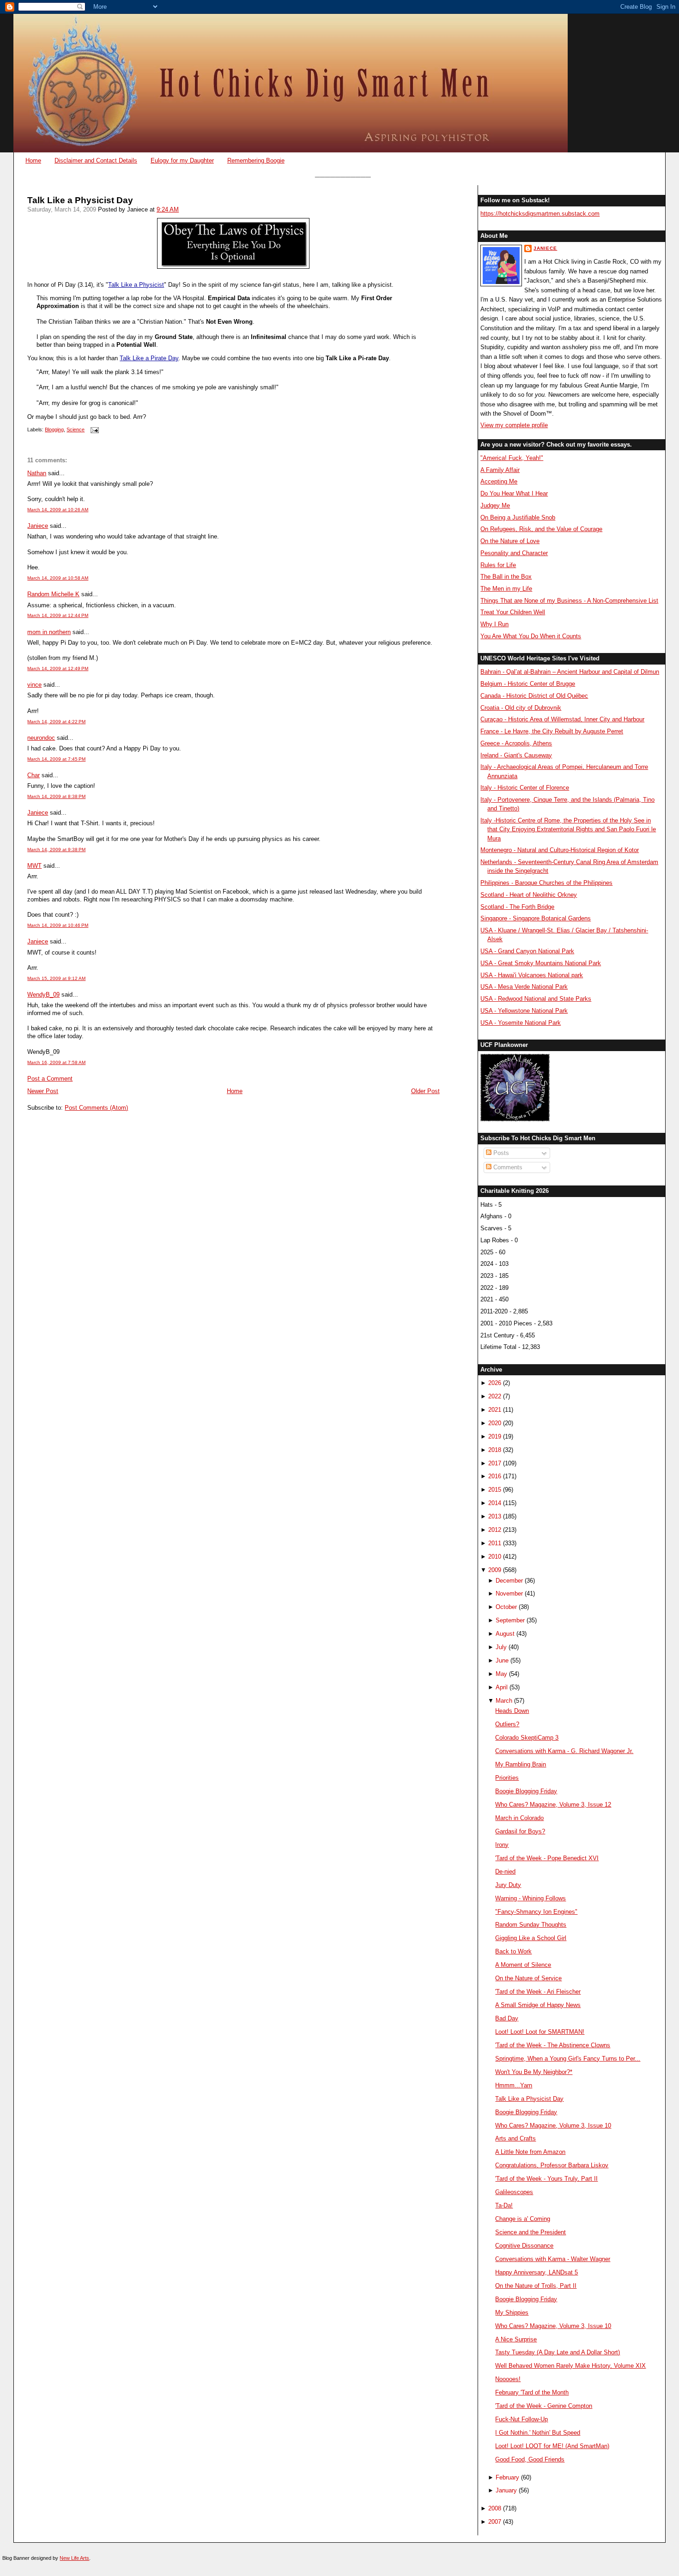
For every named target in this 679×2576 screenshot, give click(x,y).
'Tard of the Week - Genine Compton (544, 2406)
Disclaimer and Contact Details (96, 160)
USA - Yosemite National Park (521, 1023)
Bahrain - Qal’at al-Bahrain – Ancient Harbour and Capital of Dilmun (570, 672)
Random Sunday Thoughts (531, 1925)
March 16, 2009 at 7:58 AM (56, 1062)
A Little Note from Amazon (530, 2152)
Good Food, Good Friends (530, 2459)
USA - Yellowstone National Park (524, 1011)
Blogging (54, 429)
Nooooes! (508, 2379)
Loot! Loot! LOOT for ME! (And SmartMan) (552, 2446)
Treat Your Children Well (513, 612)
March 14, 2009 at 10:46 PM (58, 925)
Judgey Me (495, 505)
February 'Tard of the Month (532, 2392)
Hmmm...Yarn (514, 2085)
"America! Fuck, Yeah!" (512, 458)
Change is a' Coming (523, 2219)
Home (33, 160)
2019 (495, 1436)
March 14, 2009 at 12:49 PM (58, 668)
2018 (495, 1450)
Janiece (38, 526)
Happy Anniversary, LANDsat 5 (537, 2272)
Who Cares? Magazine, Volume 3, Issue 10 (553, 2126)
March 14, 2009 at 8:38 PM (56, 796)
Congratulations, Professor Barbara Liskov (552, 2165)
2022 (495, 1396)
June (502, 1660)
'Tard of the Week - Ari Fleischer (538, 1992)
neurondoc (41, 738)
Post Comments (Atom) (96, 1108)
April (502, 1687)
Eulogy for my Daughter (182, 160)
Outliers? (507, 1724)
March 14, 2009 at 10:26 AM (58, 510)
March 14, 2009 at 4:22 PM (56, 722)
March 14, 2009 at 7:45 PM (56, 759)
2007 (495, 2522)
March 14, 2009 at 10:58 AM (58, 578)
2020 (495, 1423)
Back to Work (513, 1951)
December (509, 1581)
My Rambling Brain (521, 1764)
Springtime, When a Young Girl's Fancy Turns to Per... (568, 2059)
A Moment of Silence (523, 1965)
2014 (495, 1503)
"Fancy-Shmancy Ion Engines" (536, 1912)
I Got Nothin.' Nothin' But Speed (538, 2433)
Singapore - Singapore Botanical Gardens (536, 918)
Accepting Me (499, 481)
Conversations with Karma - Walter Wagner (553, 2259)
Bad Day (507, 2018)
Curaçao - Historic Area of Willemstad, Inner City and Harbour (562, 719)
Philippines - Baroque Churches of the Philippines (546, 883)
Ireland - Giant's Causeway (516, 755)
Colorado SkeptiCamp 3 (527, 1738)
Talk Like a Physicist (136, 285)
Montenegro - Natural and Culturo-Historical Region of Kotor (560, 850)
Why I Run (494, 624)
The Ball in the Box (506, 577)
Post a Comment (50, 1079)
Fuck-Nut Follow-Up (521, 2419)
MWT (34, 866)
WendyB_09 (43, 995)
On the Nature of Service (528, 1978)
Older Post (425, 1091)
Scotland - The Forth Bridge (517, 907)
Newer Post (43, 1091)
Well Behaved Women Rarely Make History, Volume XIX (570, 2366)
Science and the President (530, 2232)
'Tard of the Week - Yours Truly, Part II (546, 2179)
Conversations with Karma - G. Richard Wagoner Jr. (564, 1751)
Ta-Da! (504, 2205)
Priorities (507, 1778)
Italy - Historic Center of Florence (525, 788)
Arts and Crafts (515, 2138)
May (501, 1674)
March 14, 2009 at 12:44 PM (58, 615)
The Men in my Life (506, 589)
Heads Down (512, 1711)
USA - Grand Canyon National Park (527, 951)
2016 (495, 1476)
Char (33, 775)
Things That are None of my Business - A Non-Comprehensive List (569, 601)
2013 (495, 1516)
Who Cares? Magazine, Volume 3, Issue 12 (553, 1805)
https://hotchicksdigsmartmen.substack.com (540, 214)
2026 (495, 1383)
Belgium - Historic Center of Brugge (528, 684)
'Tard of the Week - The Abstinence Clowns (553, 2045)
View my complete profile (514, 425)
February (507, 2477)
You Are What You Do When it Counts (531, 636)
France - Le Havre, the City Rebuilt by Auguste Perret (552, 731)
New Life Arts (74, 2558)
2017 (495, 1463)
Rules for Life (498, 565)
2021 (495, 1410)
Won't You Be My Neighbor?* (534, 2072)
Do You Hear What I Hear (514, 493)
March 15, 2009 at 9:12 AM (56, 978)
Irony (502, 1845)
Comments (507, 1167)
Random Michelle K (53, 594)
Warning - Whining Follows (530, 1898)
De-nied (505, 1872)
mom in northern (49, 632)
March (504, 1701)
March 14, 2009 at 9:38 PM (56, 850)
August (505, 1634)
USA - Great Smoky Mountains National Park (541, 963)
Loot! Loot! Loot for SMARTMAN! (540, 2032)
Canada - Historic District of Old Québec (534, 696)
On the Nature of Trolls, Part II (536, 2286)
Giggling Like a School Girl (531, 1938)
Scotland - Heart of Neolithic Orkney (529, 895)
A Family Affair (500, 470)
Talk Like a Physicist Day (80, 200)
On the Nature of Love (510, 541)
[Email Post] (93, 429)
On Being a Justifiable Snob (518, 517)
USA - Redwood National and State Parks (536, 999)
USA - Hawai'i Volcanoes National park (532, 975)
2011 (495, 1543)
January (506, 2490)
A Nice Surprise (516, 2339)
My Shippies (512, 2313)
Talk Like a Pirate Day (149, 358)
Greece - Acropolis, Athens (516, 743)
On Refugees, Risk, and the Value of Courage (541, 529)
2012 (495, 1530)
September (510, 1620)
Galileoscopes (514, 2192)
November (509, 1593)
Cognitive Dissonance (524, 2246)
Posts (500, 1153)
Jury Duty (508, 1885)
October (506, 1607)
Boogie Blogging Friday (526, 1791)
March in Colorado (519, 1818)
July (501, 1647)
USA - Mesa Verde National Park (524, 987)
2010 (495, 1557)
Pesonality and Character (514, 553)
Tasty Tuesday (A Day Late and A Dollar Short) (558, 2352)
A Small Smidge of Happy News (538, 2005)
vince (34, 685)
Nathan (37, 473)
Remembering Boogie (256, 160)
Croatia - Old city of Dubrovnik (521, 708)
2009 (495, 1570)
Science (76, 429)
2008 (495, 2508)
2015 (495, 1490)
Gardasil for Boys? (520, 1831)
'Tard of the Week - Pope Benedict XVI (547, 1858)
